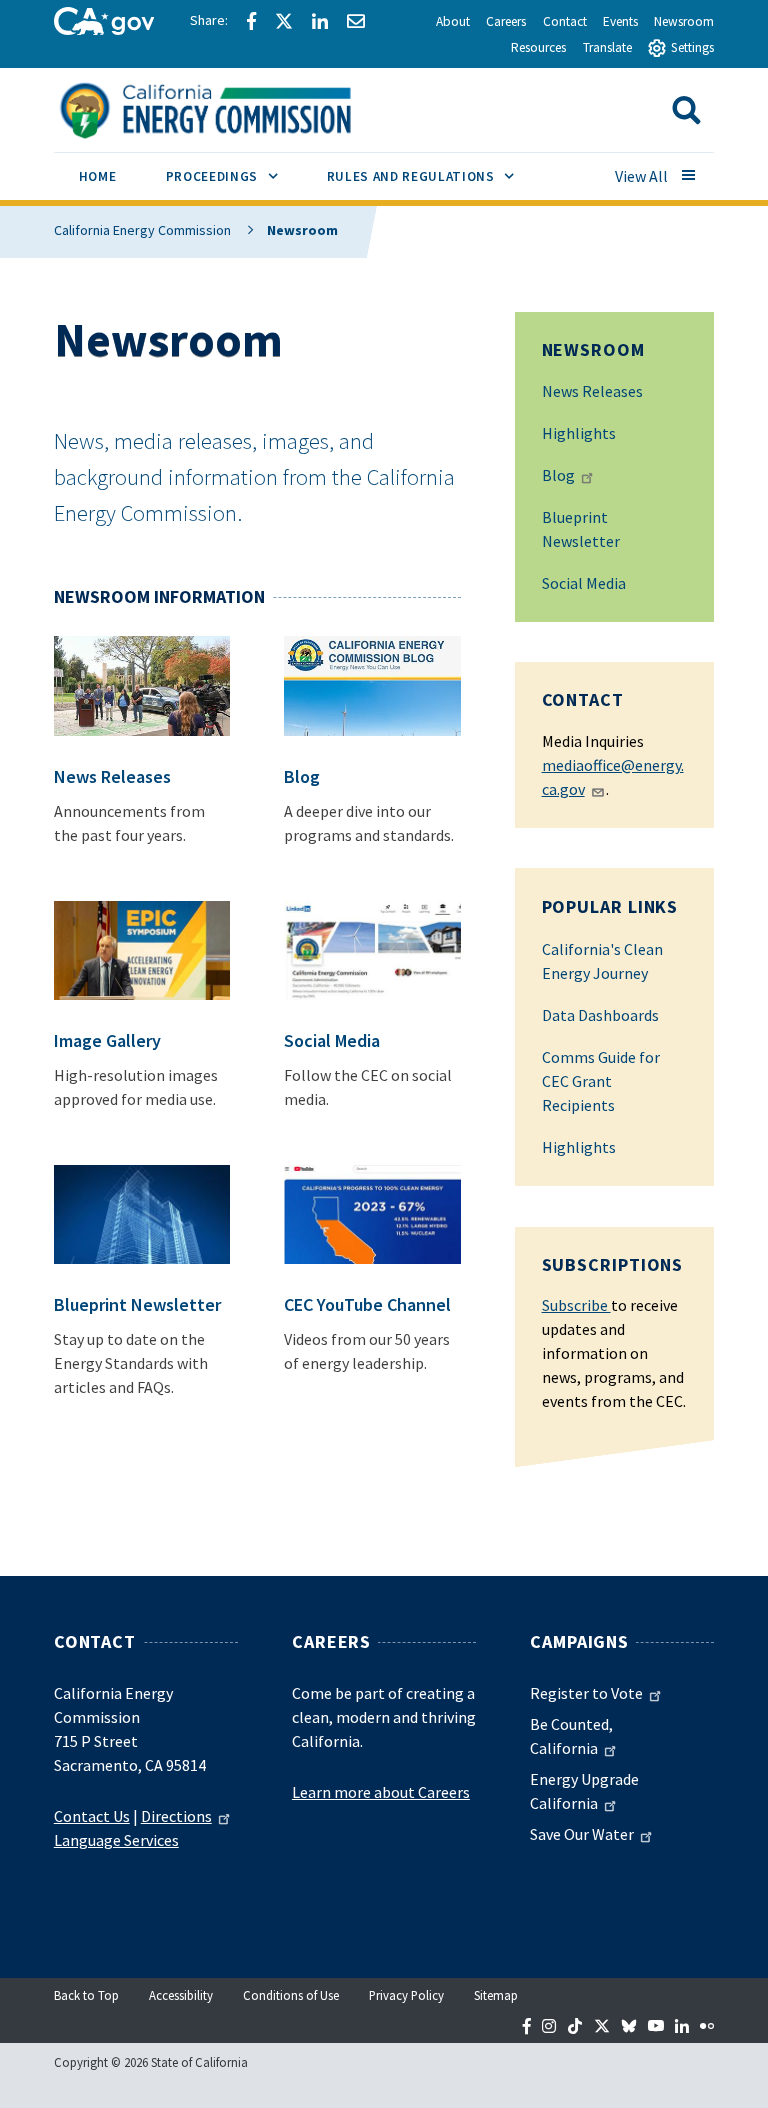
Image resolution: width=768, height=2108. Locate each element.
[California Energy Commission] (231, 108)
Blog (558, 475)
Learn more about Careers (381, 1792)
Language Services (116, 1840)
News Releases (592, 391)
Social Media (584, 583)
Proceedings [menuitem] (234, 176)
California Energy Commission (142, 230)
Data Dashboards (600, 1015)
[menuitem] (97, 179)
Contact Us (92, 1816)
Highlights (579, 433)
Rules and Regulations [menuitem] (433, 176)
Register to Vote (586, 1693)
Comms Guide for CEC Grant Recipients (601, 1081)
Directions (176, 1816)
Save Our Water (582, 1834)
